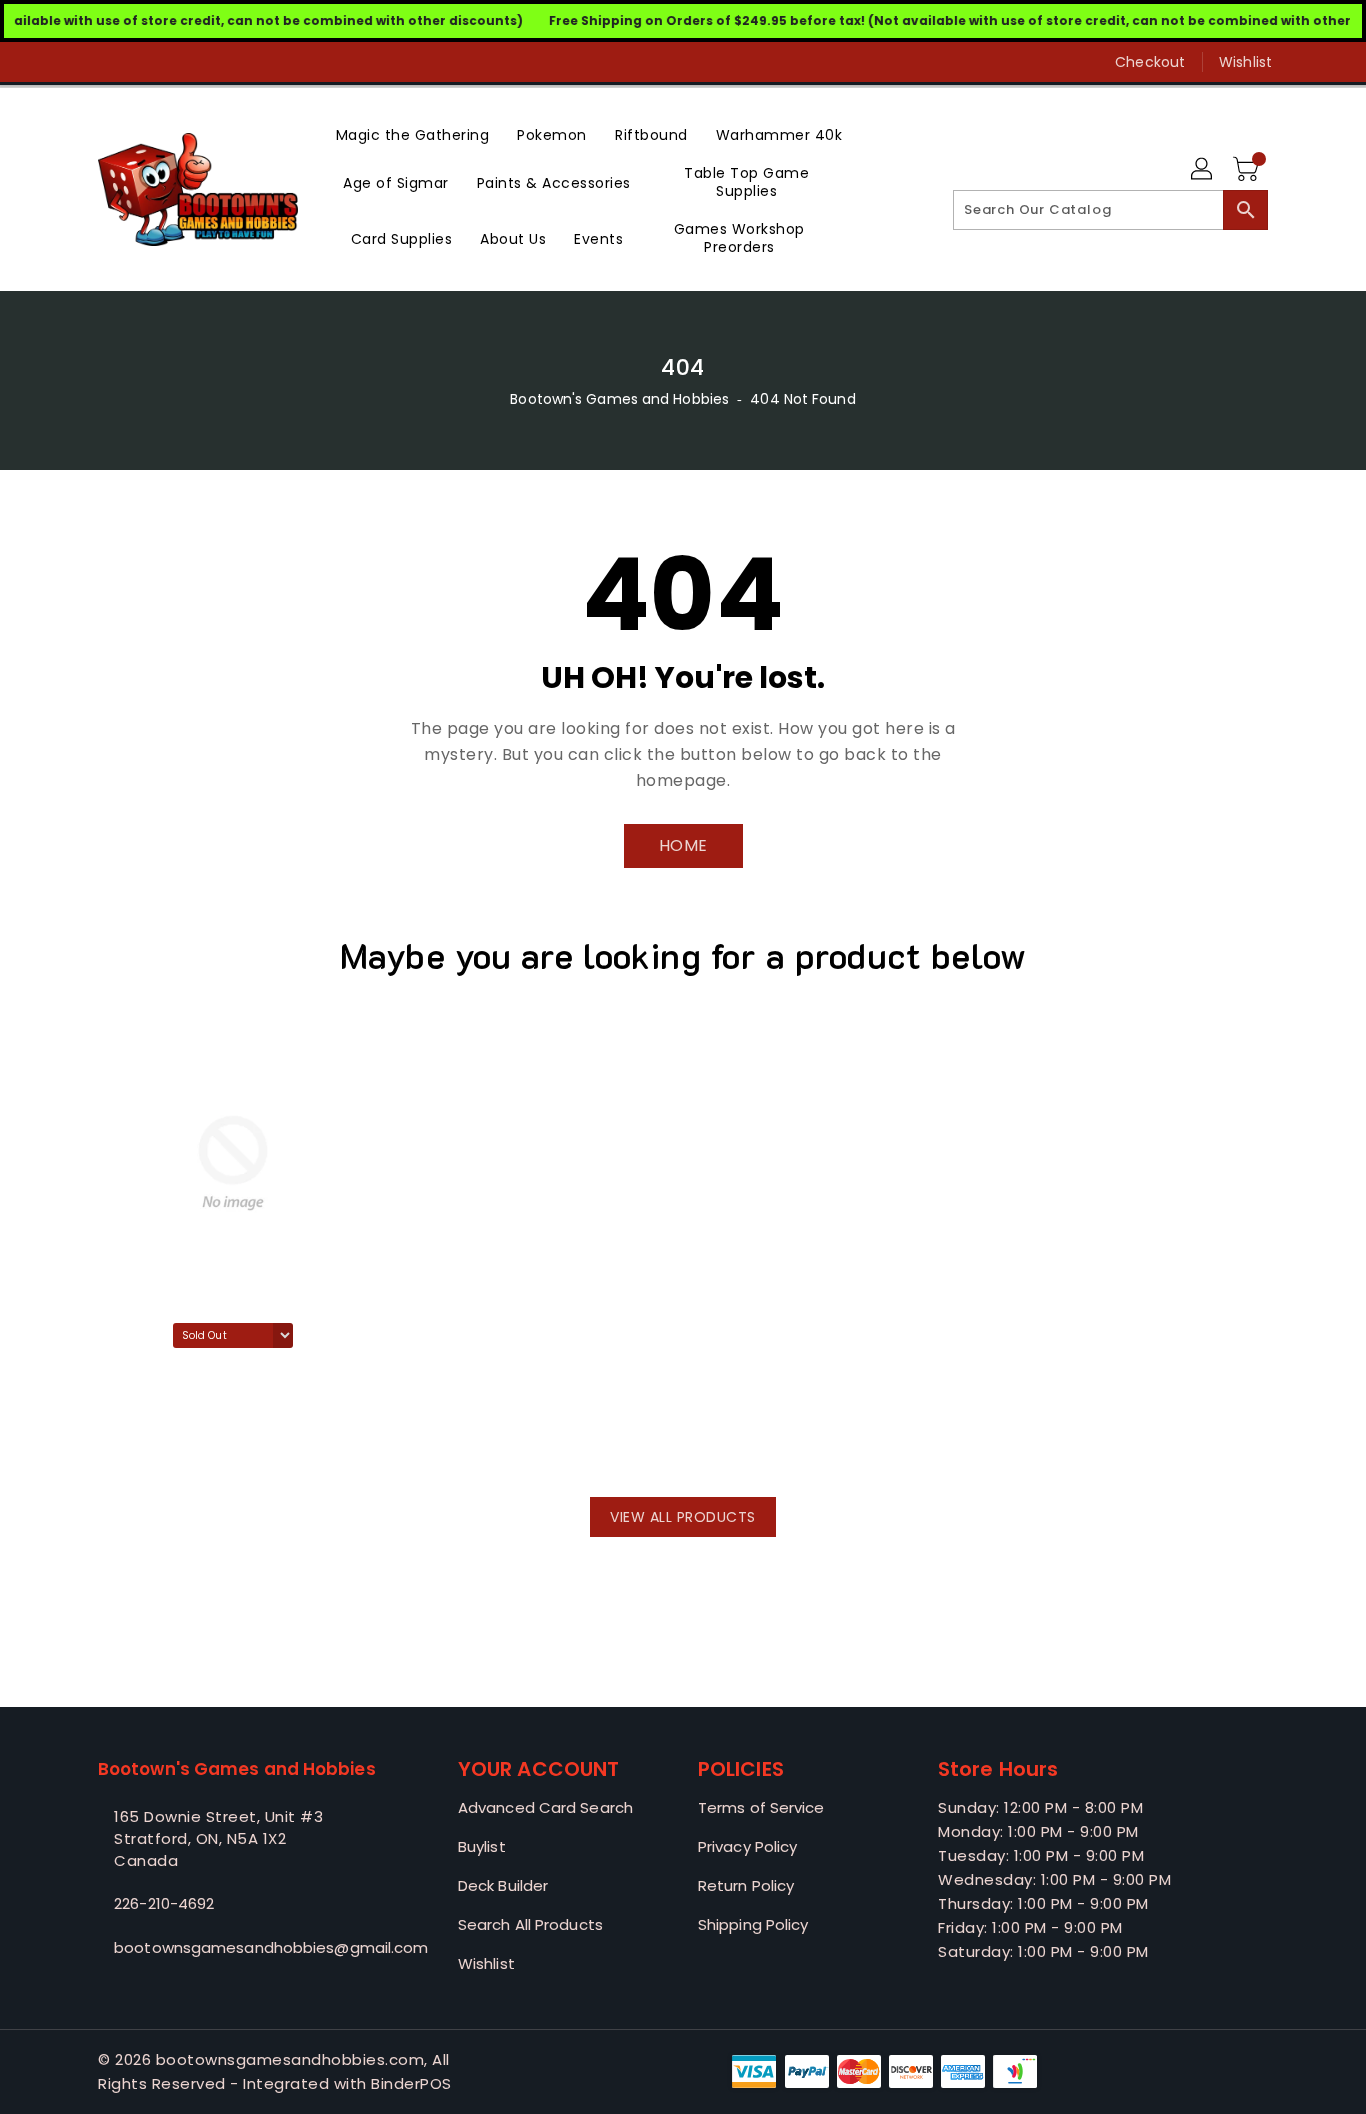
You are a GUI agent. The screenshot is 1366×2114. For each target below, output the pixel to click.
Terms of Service (761, 1807)
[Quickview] (119, 1442)
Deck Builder (503, 1885)
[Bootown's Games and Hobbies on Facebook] (70, 62)
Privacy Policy (747, 1846)
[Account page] (1203, 170)
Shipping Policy (753, 1924)
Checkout (1150, 62)
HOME (683, 845)
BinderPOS (411, 2083)
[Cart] (1248, 170)
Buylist (482, 1846)
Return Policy (746, 1885)
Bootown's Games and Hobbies (619, 399)
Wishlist (1245, 62)
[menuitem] (413, 133)
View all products (683, 1517)
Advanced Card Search (545, 1807)
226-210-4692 (164, 1903)
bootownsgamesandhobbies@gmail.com (238, 1947)
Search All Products (530, 1924)
